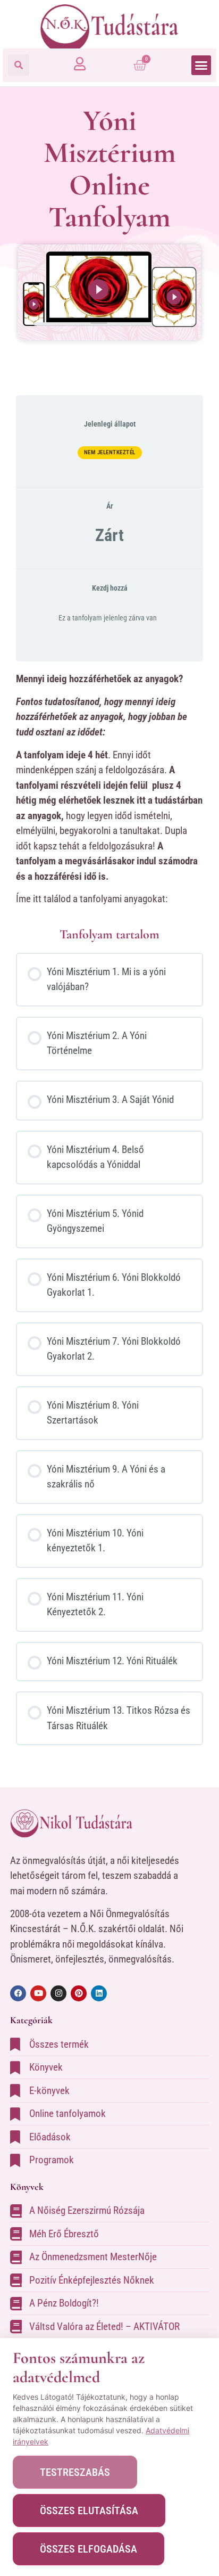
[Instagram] (58, 1993)
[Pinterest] (79, 1993)
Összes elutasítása (89, 2510)
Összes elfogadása (89, 2549)
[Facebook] (18, 1993)
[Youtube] (38, 1993)
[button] (19, 65)
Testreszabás (75, 2472)
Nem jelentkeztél (110, 452)
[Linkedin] (99, 1993)
